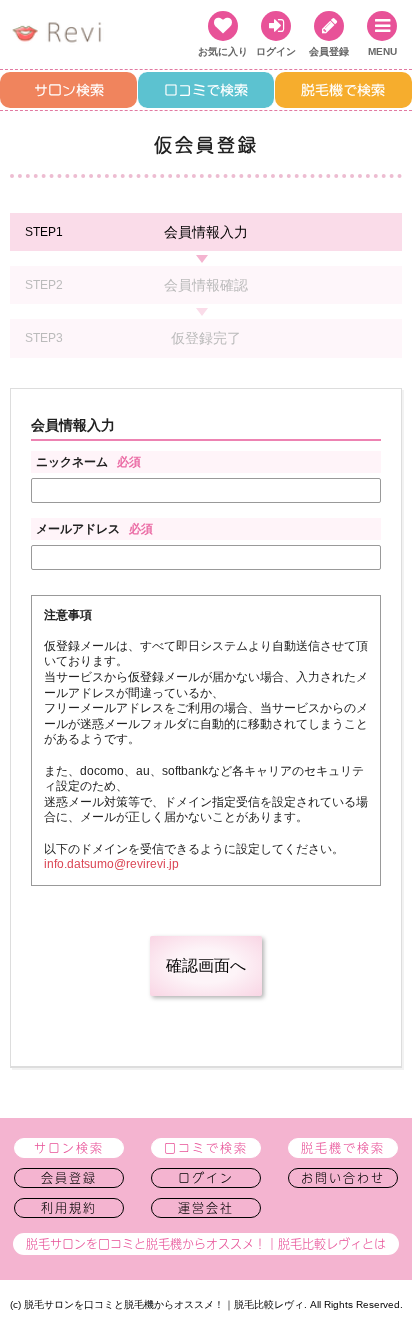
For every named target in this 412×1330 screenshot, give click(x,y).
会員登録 (69, 1178)
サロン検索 (69, 90)
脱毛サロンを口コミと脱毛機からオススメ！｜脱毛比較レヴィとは (206, 1244)
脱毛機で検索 (343, 90)
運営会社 (206, 1208)
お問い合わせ (343, 1178)
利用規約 (69, 1208)
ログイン (206, 1178)
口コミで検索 (206, 90)
